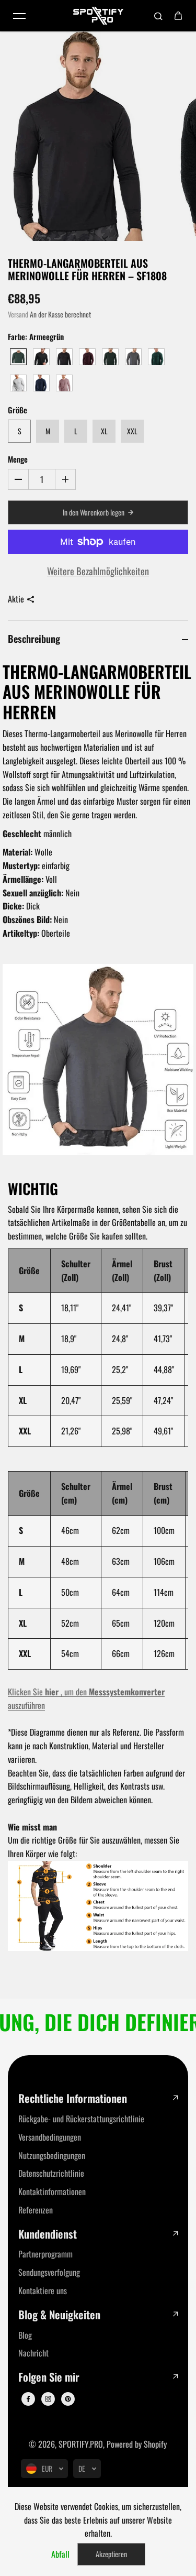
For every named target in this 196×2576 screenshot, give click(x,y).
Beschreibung (34, 638)
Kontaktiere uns (43, 2290)
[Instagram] (48, 2399)
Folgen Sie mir (49, 2377)
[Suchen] (158, 16)
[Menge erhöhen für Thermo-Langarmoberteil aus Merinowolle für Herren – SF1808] (65, 479)
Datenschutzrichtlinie (51, 2173)
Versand (18, 314)
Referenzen (36, 2210)
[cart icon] (178, 16)
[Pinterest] (68, 2399)
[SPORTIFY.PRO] (98, 16)
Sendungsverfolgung (49, 2272)
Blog (25, 2335)
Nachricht (33, 2353)
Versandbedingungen (50, 2137)
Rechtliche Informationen (73, 2098)
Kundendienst (48, 2234)
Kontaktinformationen (52, 2191)
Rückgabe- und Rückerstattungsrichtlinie (81, 2119)
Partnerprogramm (45, 2254)
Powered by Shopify (137, 2444)
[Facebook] (28, 2399)
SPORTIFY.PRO (81, 2444)
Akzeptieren (111, 2554)
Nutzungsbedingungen (52, 2155)
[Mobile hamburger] (19, 16)
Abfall (60, 2554)
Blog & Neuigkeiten (59, 2315)
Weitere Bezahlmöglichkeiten (98, 571)
